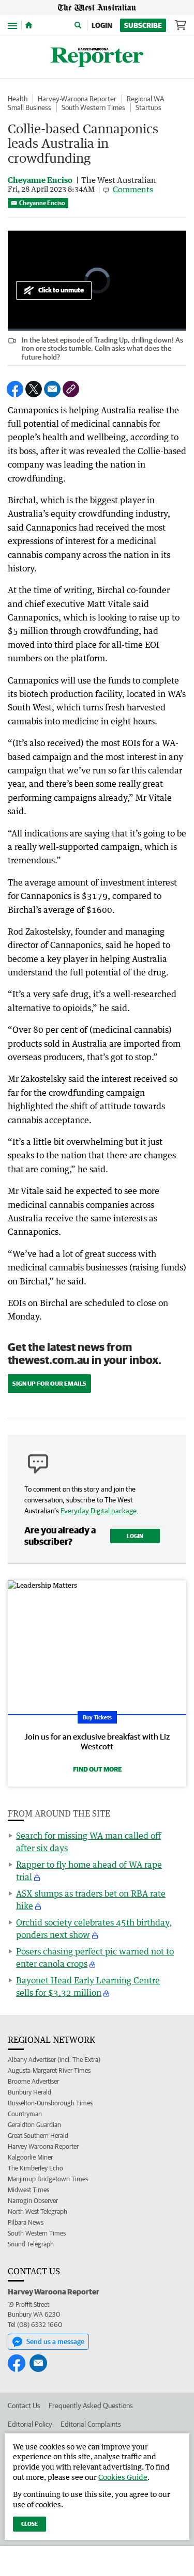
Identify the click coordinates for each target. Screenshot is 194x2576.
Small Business (29, 107)
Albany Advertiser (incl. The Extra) (54, 2060)
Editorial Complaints (91, 2424)
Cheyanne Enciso (42, 203)
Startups (148, 107)
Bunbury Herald (29, 2092)
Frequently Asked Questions (91, 2406)
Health (18, 99)
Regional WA (145, 99)
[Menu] (12, 25)
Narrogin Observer (33, 2201)
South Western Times (93, 107)
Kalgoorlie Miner (30, 2157)
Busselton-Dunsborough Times (50, 2103)
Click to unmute (61, 290)
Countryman (25, 2114)
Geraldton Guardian (34, 2125)
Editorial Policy (30, 2424)
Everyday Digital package (99, 1511)
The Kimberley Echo (35, 2168)
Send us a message (55, 2341)
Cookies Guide (123, 2477)
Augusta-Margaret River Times (49, 2070)
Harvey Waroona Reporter (43, 2146)
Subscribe (143, 25)
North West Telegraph (38, 2212)
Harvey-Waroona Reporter (77, 99)
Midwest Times (28, 2190)
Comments (133, 189)
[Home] (29, 25)
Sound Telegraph (31, 2244)
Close (29, 2524)
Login (102, 25)
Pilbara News (26, 2222)
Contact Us (24, 2406)
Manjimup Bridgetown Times (48, 2179)
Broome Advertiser (33, 2081)
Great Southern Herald (38, 2136)
